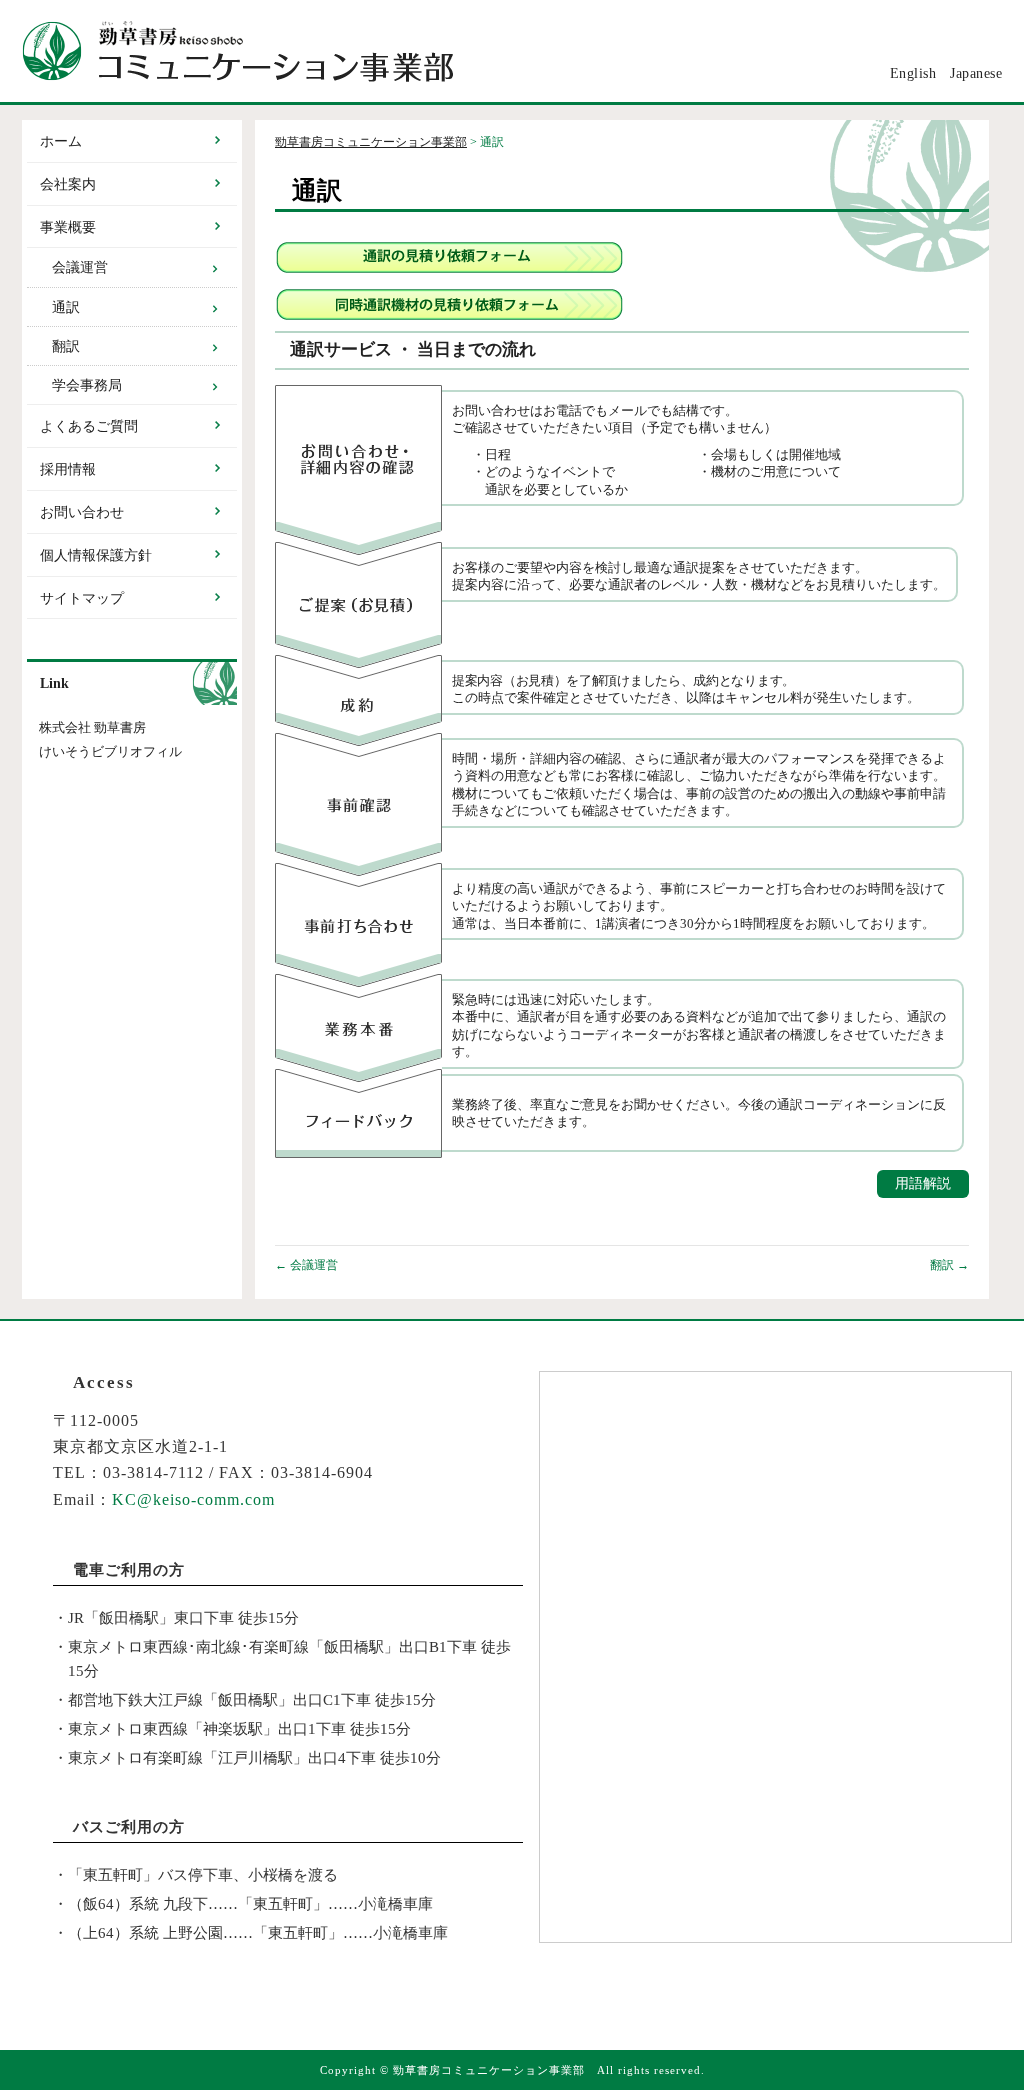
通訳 (66, 307)
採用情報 (68, 469)
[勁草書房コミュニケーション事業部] (512, 51)
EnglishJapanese (946, 73)
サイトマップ (82, 598)
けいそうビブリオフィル (110, 752)
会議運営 (306, 1265)
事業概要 (68, 227)
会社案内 (68, 184)
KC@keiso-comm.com (193, 1499)
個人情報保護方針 (96, 555)
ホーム (61, 141)
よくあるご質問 (89, 426)
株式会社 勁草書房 (92, 728)
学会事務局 (87, 385)
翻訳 (949, 1265)
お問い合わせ (82, 512)
